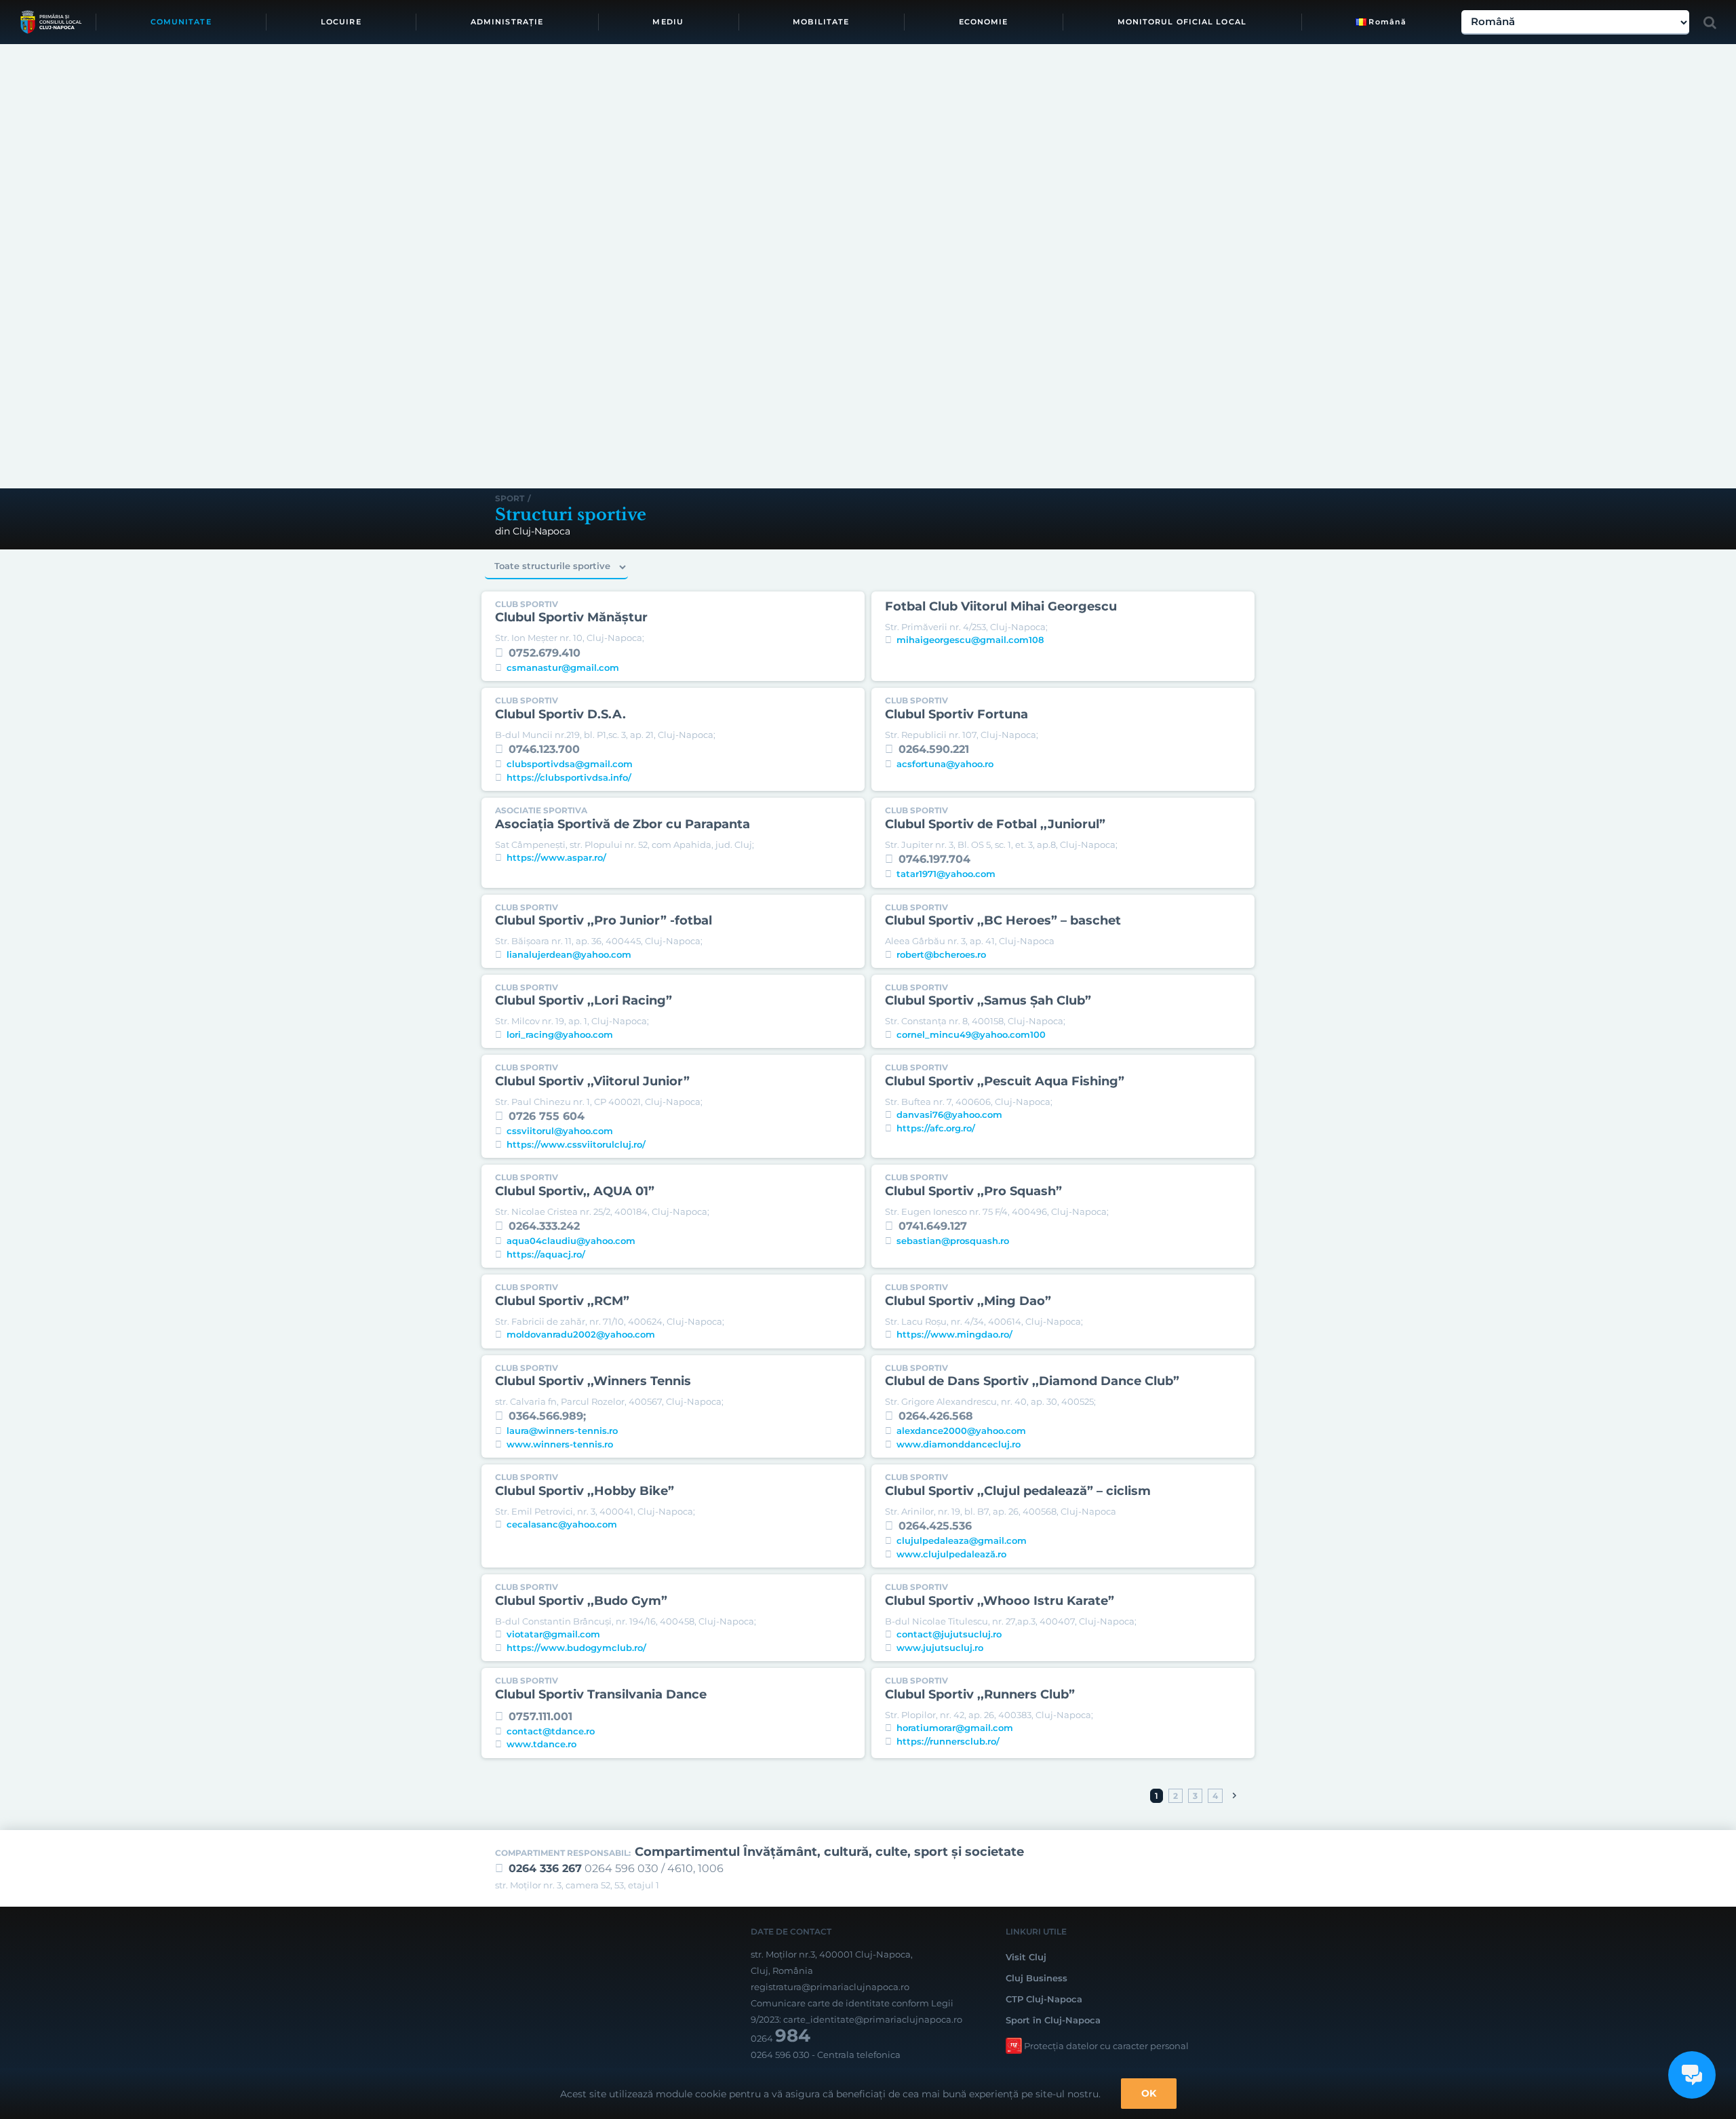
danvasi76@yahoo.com (949, 1114)
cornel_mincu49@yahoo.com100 (971, 1034)
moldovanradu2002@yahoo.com (581, 1334)
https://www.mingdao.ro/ (954, 1334)
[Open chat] (1692, 2075)
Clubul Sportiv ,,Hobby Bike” (585, 1491)
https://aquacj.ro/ (546, 1254)
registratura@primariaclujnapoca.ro (830, 1987)
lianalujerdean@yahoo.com (569, 954)
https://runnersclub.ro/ (948, 1741)
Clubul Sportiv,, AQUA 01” (575, 1191)
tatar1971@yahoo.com (946, 874)
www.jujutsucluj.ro (940, 1648)
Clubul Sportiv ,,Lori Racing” (584, 1000)
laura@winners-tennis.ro (562, 1431)
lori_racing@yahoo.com (560, 1034)
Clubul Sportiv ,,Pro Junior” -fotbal (604, 920)
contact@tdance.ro (551, 1731)
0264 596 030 (780, 2055)
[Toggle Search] (1710, 22)
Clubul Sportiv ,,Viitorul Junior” (592, 1081)
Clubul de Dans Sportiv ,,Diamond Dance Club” (1032, 1381)
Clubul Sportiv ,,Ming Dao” (968, 1301)
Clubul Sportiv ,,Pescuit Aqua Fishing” (1005, 1081)
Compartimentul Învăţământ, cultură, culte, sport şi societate (829, 1852)
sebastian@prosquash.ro (953, 1241)
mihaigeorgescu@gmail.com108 (970, 640)
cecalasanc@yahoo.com (562, 1524)
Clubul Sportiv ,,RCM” (562, 1301)
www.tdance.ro (541, 1744)
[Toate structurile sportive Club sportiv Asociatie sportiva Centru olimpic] (556, 567)
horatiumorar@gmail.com (955, 1728)
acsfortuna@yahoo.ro (945, 764)
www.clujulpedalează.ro (951, 1554)
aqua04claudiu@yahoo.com (571, 1241)
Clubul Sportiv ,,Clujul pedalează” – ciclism (1018, 1491)
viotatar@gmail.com (553, 1634)
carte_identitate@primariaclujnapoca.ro (873, 2019)
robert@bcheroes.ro (941, 954)
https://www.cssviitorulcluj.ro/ (576, 1144)
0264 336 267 (545, 1868)
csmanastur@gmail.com (563, 667)
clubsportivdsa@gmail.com (570, 764)
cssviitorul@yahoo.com (560, 1131)
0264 (781, 2038)
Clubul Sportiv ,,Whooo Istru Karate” (1000, 1601)
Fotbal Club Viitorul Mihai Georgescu (1001, 606)
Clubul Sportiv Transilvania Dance (601, 1694)
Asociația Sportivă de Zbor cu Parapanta (623, 824)
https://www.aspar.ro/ (556, 857)
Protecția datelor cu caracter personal (1106, 2046)
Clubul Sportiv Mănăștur (571, 617)
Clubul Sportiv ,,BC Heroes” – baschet (1003, 920)
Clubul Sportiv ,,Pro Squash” (973, 1191)
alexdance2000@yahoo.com (961, 1431)
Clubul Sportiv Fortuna (956, 714)
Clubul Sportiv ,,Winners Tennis (593, 1381)
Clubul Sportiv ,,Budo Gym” (581, 1601)
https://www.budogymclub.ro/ (576, 1648)
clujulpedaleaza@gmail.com (962, 1540)
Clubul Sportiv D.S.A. (560, 714)
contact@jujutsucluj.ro (949, 1634)
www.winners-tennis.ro (560, 1444)
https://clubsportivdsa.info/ (569, 777)
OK (1149, 2093)
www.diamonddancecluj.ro (959, 1444)
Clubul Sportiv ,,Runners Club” (980, 1694)
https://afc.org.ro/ (936, 1128)
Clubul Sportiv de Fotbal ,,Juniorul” (995, 824)
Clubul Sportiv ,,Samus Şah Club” (988, 1000)
